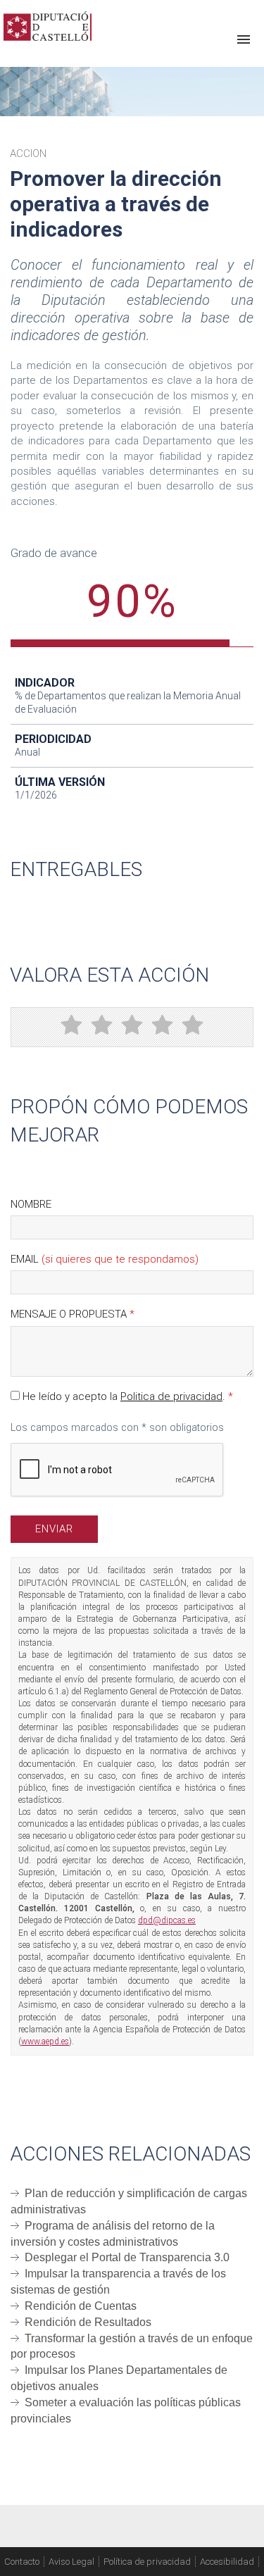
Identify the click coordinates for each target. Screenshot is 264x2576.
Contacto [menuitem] (22, 2562)
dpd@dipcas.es (167, 1920)
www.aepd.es (45, 2042)
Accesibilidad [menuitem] (227, 2562)
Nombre (31, 1204)
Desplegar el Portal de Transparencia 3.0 (127, 2257)
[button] (244, 40)
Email (105, 1259)
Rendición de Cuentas (81, 2306)
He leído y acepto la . (126, 1396)
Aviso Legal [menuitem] (71, 2562)
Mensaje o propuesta (73, 1314)
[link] (48, 26)
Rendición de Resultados (88, 2322)
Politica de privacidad (171, 1396)
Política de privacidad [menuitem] (147, 2562)
